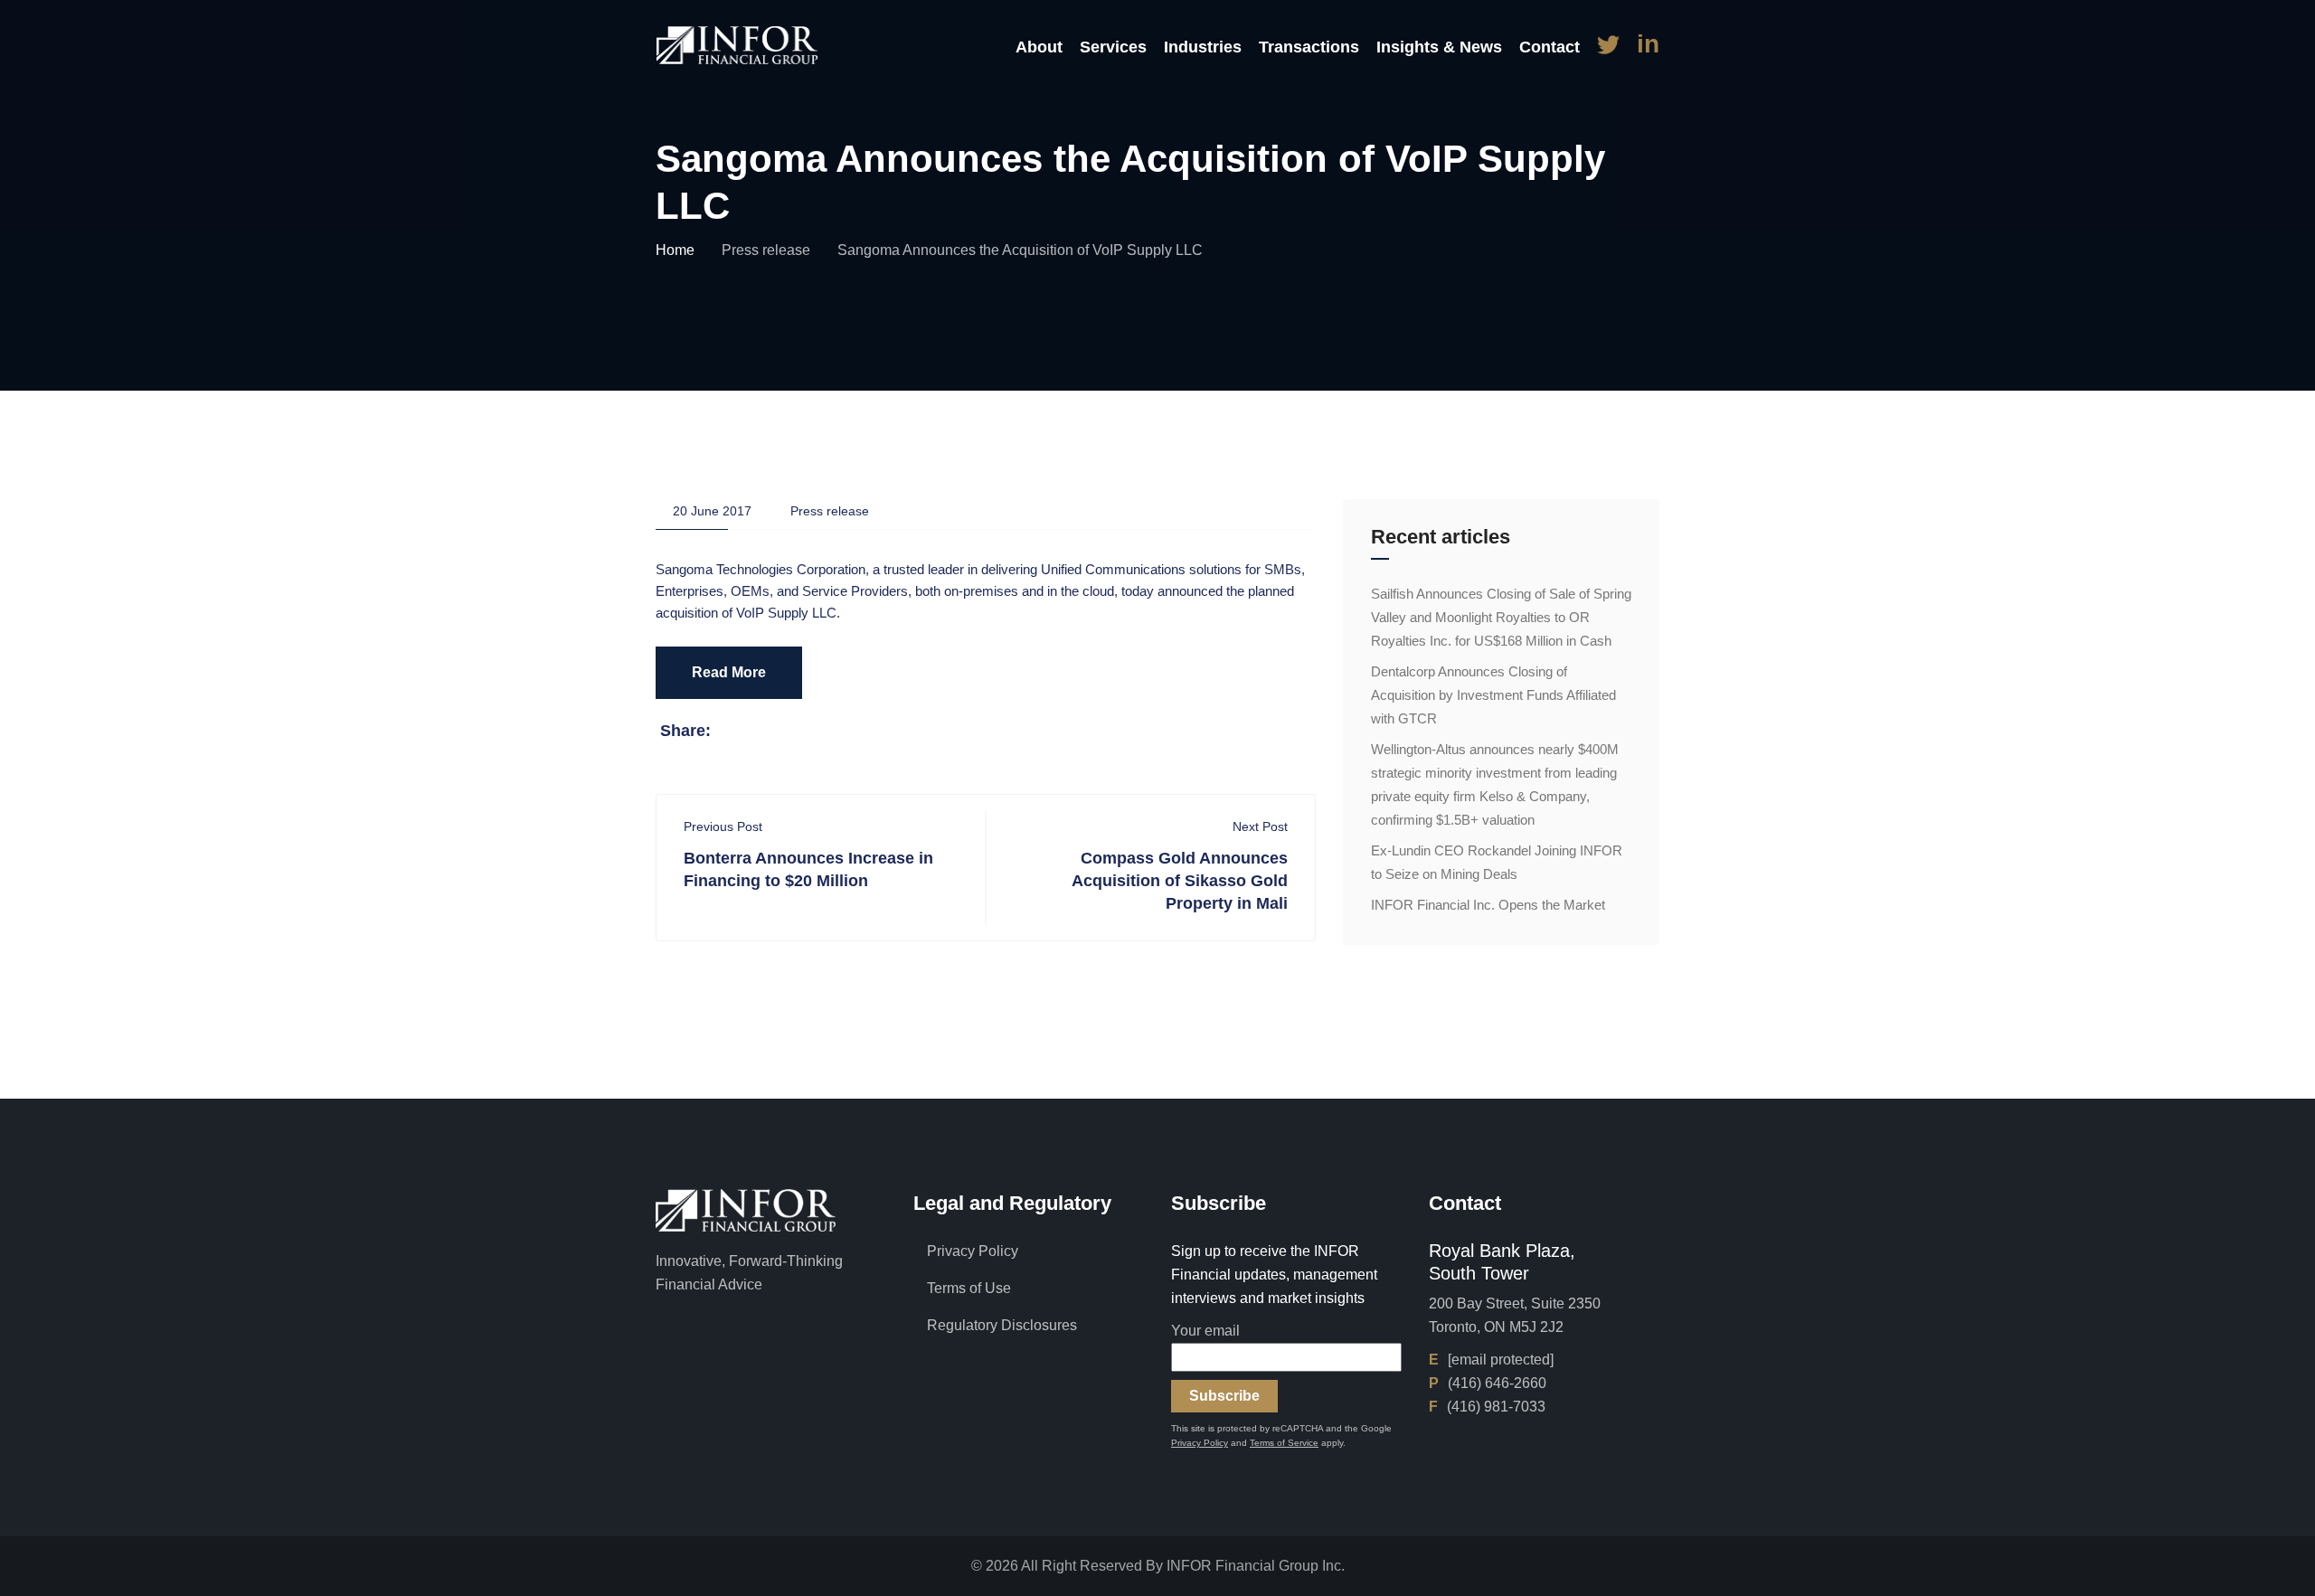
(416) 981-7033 (1496, 1407)
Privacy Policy (973, 1251)
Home (675, 250)
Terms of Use (969, 1288)
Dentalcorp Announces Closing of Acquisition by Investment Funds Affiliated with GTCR (1493, 695)
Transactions (1309, 47)
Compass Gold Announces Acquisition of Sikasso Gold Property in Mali (1180, 881)
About (1039, 47)
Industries (1203, 47)
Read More (729, 672)
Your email (1205, 1331)
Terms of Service (1284, 1443)
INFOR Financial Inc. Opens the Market (1488, 905)
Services (1113, 47)
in (1648, 44)
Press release (766, 250)
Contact (1550, 47)
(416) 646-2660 (1497, 1383)
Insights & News (1439, 47)
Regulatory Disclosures (1002, 1325)
